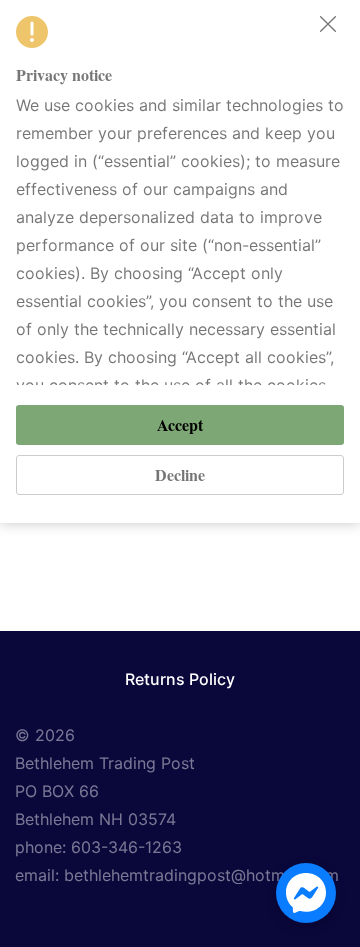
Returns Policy (180, 679)
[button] (328, 24)
